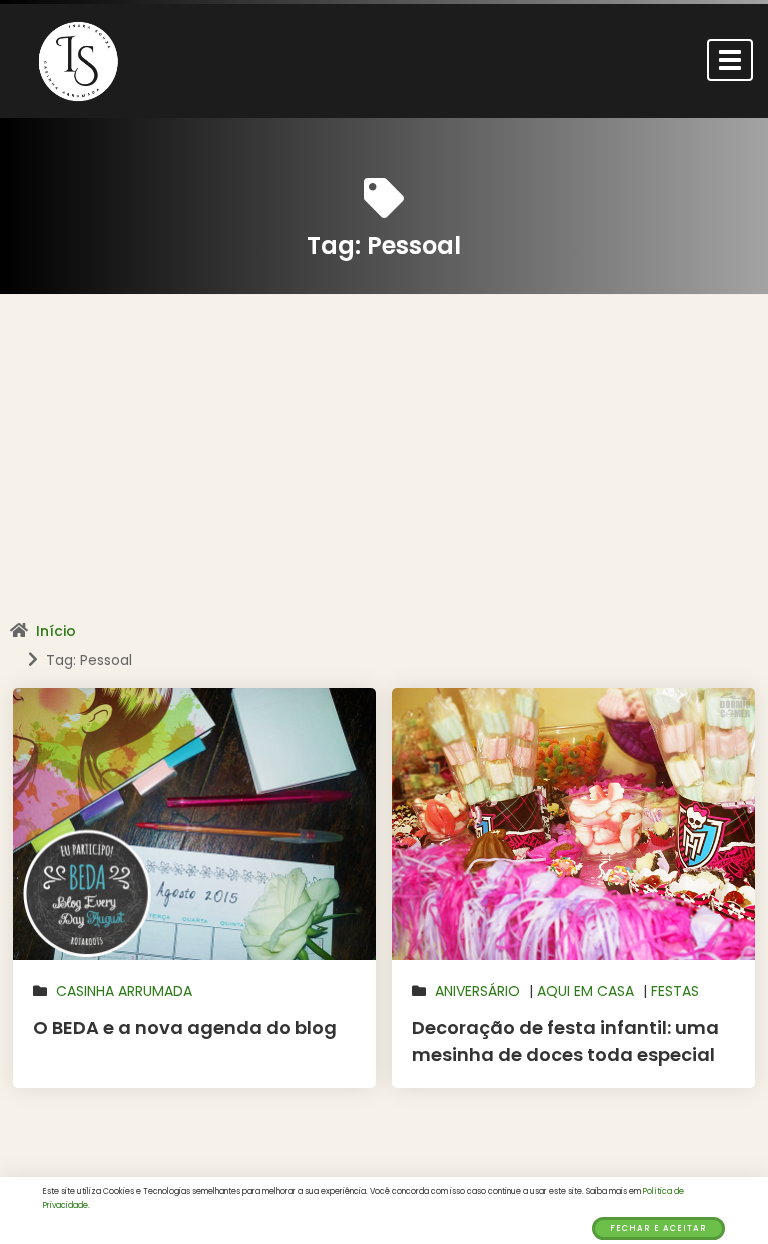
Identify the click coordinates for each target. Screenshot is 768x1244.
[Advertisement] (384, 465)
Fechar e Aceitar (658, 1228)
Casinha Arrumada (124, 991)
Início (56, 631)
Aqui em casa (585, 991)
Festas (675, 991)
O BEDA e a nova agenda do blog (185, 1027)
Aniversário (477, 991)
